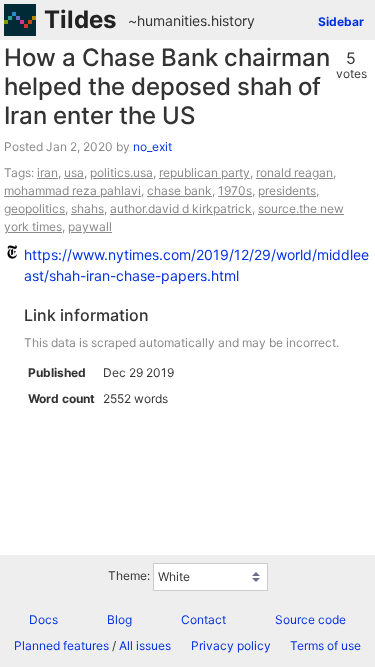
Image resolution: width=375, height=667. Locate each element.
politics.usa (121, 172)
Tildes (80, 19)
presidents (287, 190)
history (233, 20)
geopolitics (34, 208)
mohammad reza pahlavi (72, 190)
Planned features (61, 645)
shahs (87, 208)
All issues (145, 645)
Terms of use (325, 645)
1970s (235, 190)
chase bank (179, 190)
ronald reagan (294, 172)
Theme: (129, 575)
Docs (43, 619)
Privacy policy (231, 645)
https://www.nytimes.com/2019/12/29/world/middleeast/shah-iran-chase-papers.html (196, 265)
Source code (310, 619)
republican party (204, 172)
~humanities (167, 20)
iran (47, 172)
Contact (203, 619)
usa (74, 172)
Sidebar (341, 21)
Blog (119, 619)
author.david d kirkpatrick (181, 208)
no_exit (152, 146)
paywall (90, 226)
